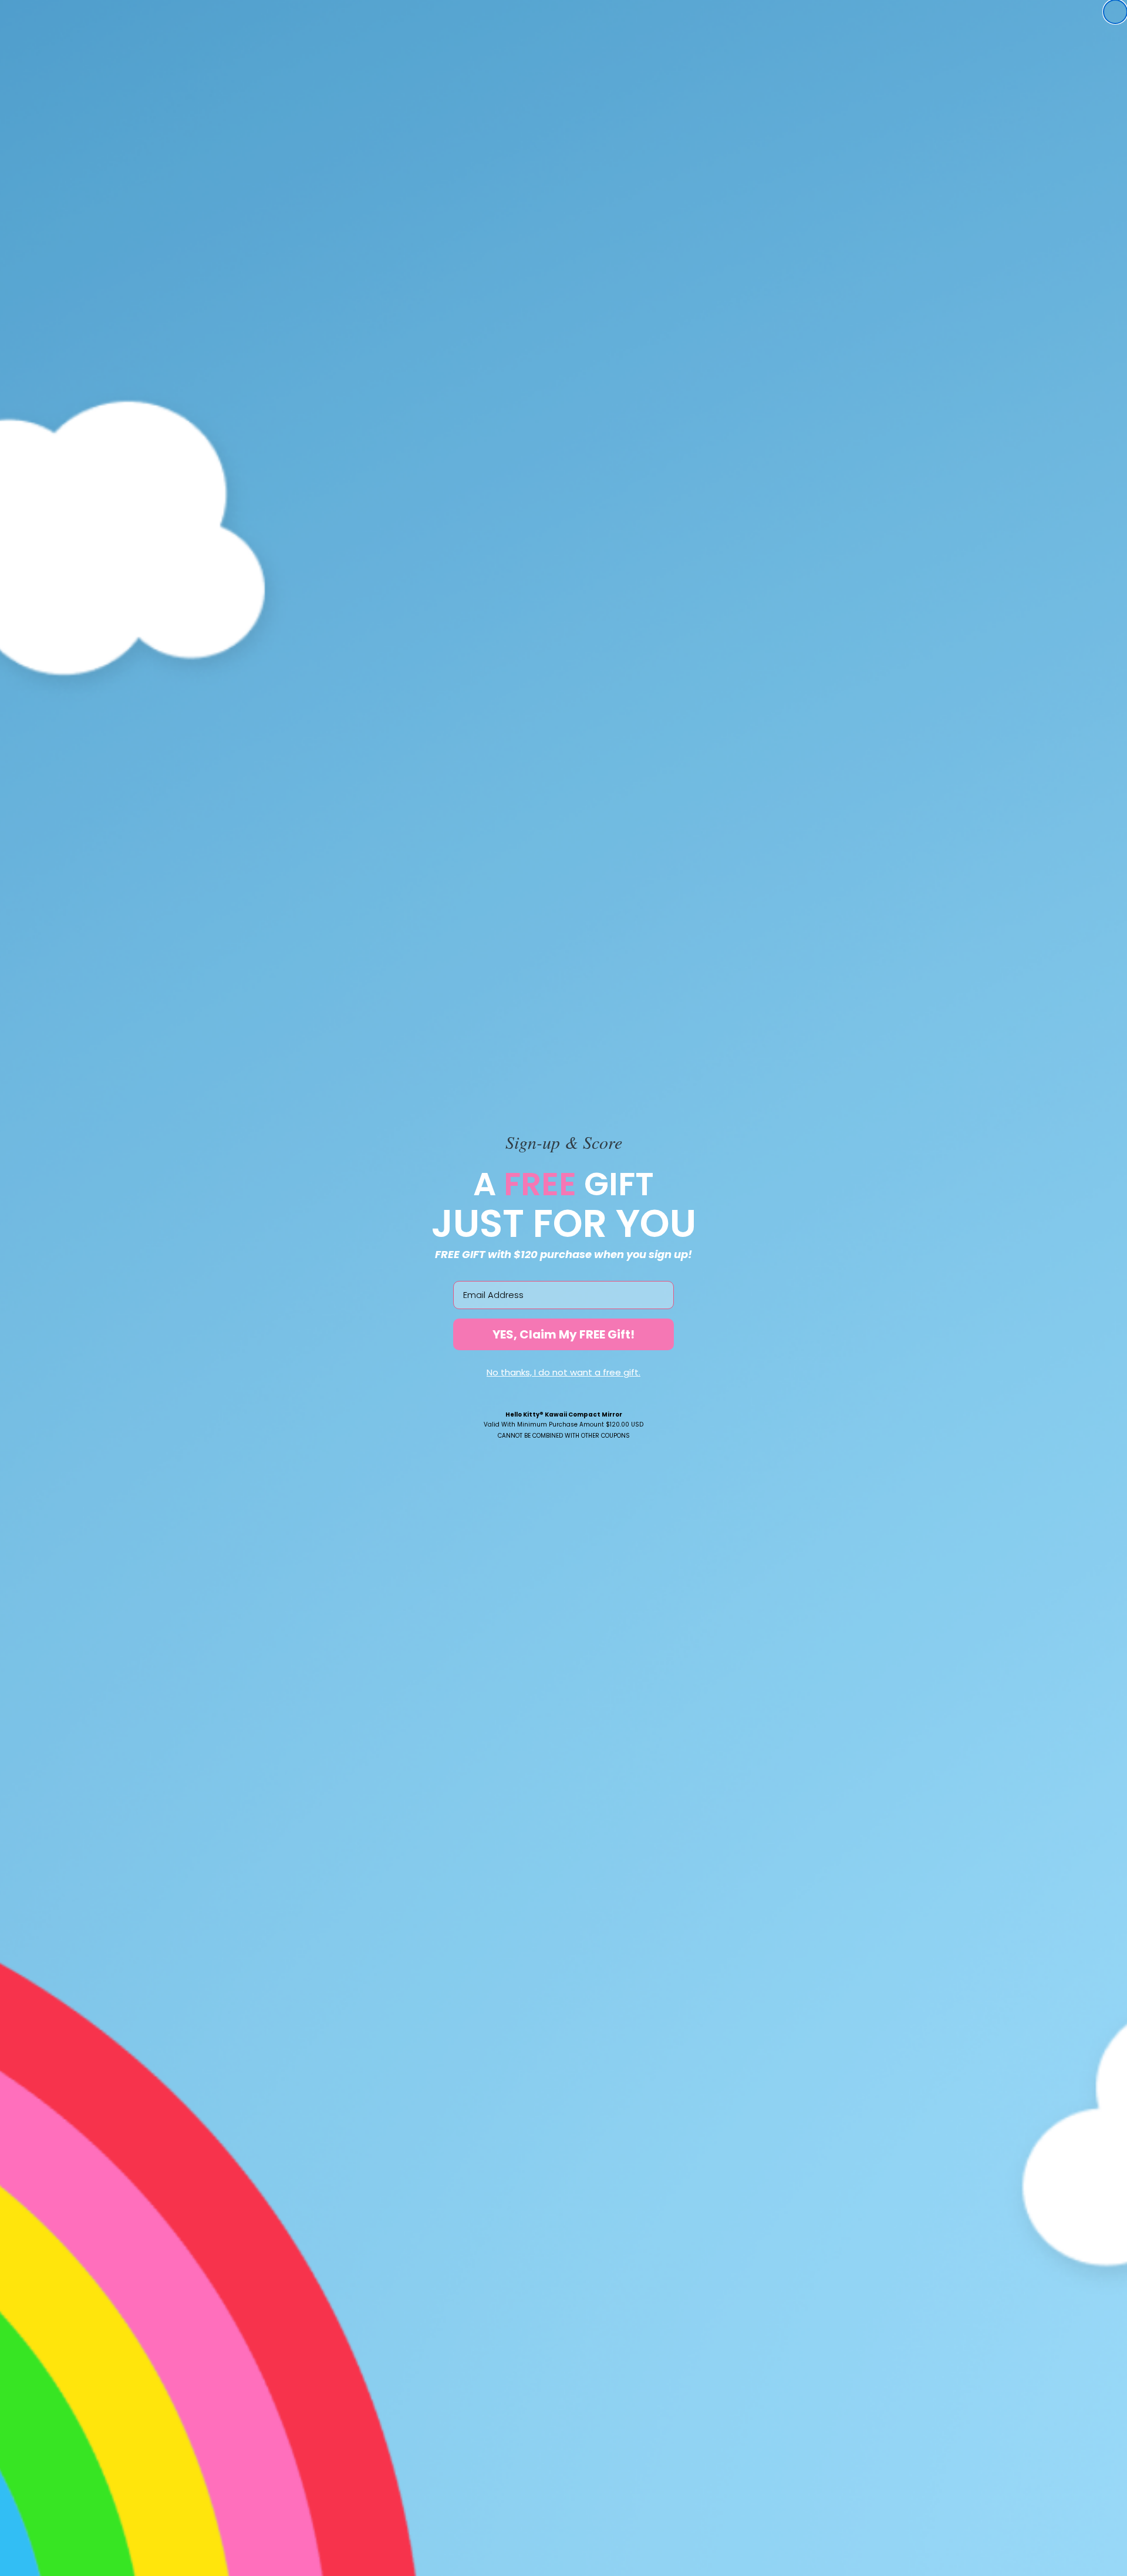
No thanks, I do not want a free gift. (563, 1372)
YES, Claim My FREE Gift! (563, 1334)
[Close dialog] (1115, 12)
